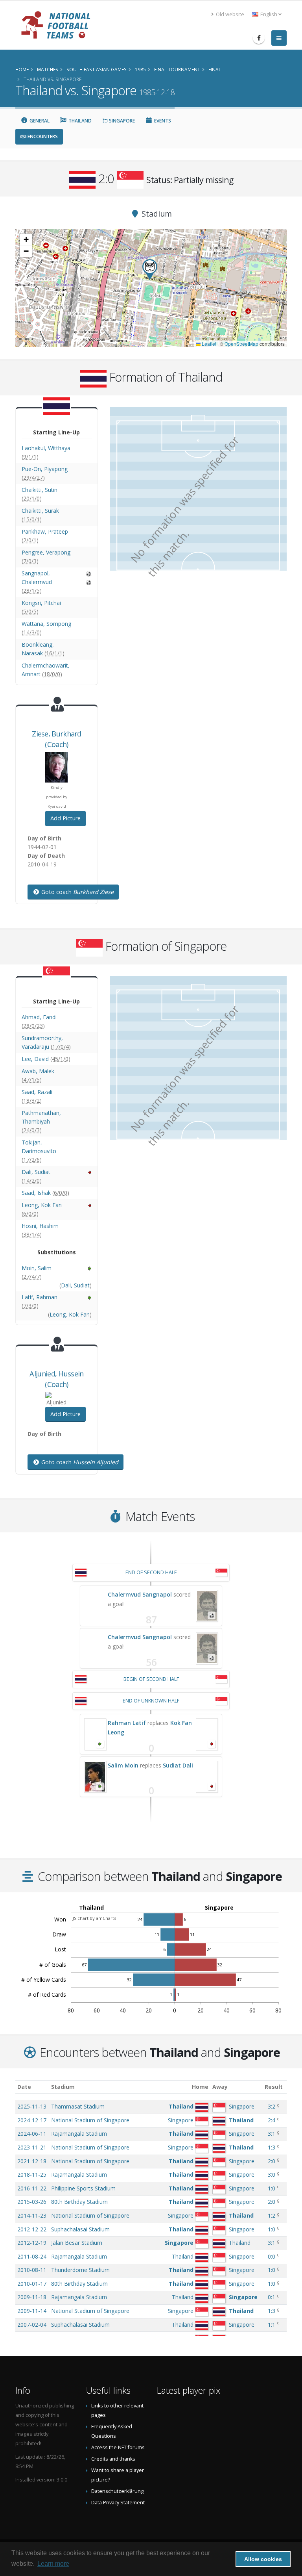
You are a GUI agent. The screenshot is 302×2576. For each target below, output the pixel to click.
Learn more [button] (53, 2564)
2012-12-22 (32, 2229)
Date (24, 2087)
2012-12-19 (32, 2243)
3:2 (272, 2106)
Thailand (79, 121)
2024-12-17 (32, 2120)
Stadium (63, 2087)
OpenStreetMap (241, 344)
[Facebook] (259, 38)
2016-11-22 (32, 2188)
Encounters (42, 136)
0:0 (272, 2256)
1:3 (272, 2147)
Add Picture (65, 818)
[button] (150, 270)
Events (162, 121)
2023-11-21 (32, 2147)
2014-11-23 (32, 2215)
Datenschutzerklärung (117, 2491)
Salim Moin (123, 1765)
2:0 (272, 2161)
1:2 (272, 2215)
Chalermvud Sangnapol (140, 1594)
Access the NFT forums (118, 2447)
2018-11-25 (32, 2174)
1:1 (272, 2325)
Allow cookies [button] (263, 2559)
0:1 (272, 2297)
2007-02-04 (32, 2325)
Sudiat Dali (178, 1765)
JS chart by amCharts (94, 1918)
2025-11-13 (32, 2106)
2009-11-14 (32, 2311)
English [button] (269, 14)
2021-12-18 (32, 2161)
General (39, 121)
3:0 (272, 2174)
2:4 (272, 2120)
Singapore (121, 121)
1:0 (272, 2188)
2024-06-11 (32, 2134)
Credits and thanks (113, 2459)
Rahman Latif (127, 1723)
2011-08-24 (32, 2256)
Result (274, 2087)
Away (220, 2087)
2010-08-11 (32, 2270)
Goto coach (77, 892)
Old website (229, 14)
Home (200, 2087)
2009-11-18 (32, 2297)
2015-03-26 (32, 2202)
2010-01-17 (32, 2284)
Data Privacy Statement (118, 2503)
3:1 (272, 2134)
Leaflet (208, 344)
